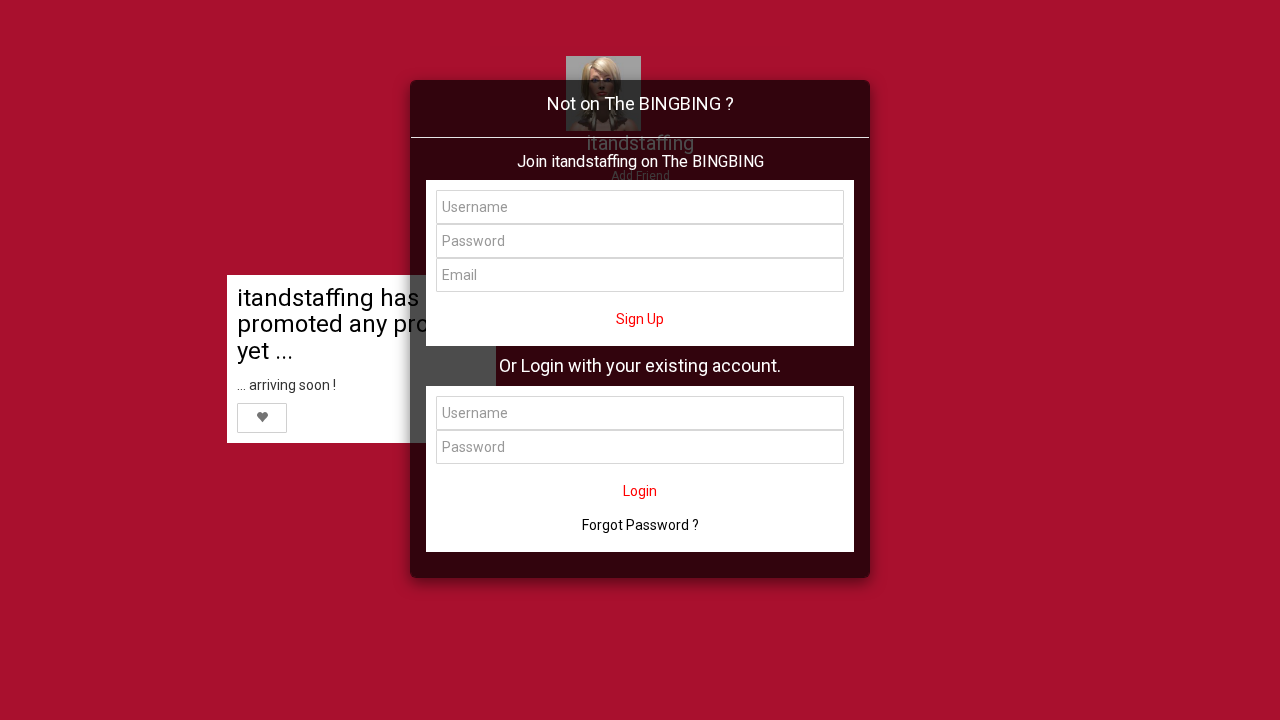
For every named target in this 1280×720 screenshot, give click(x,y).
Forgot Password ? (640, 525)
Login (640, 491)
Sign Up (640, 319)
